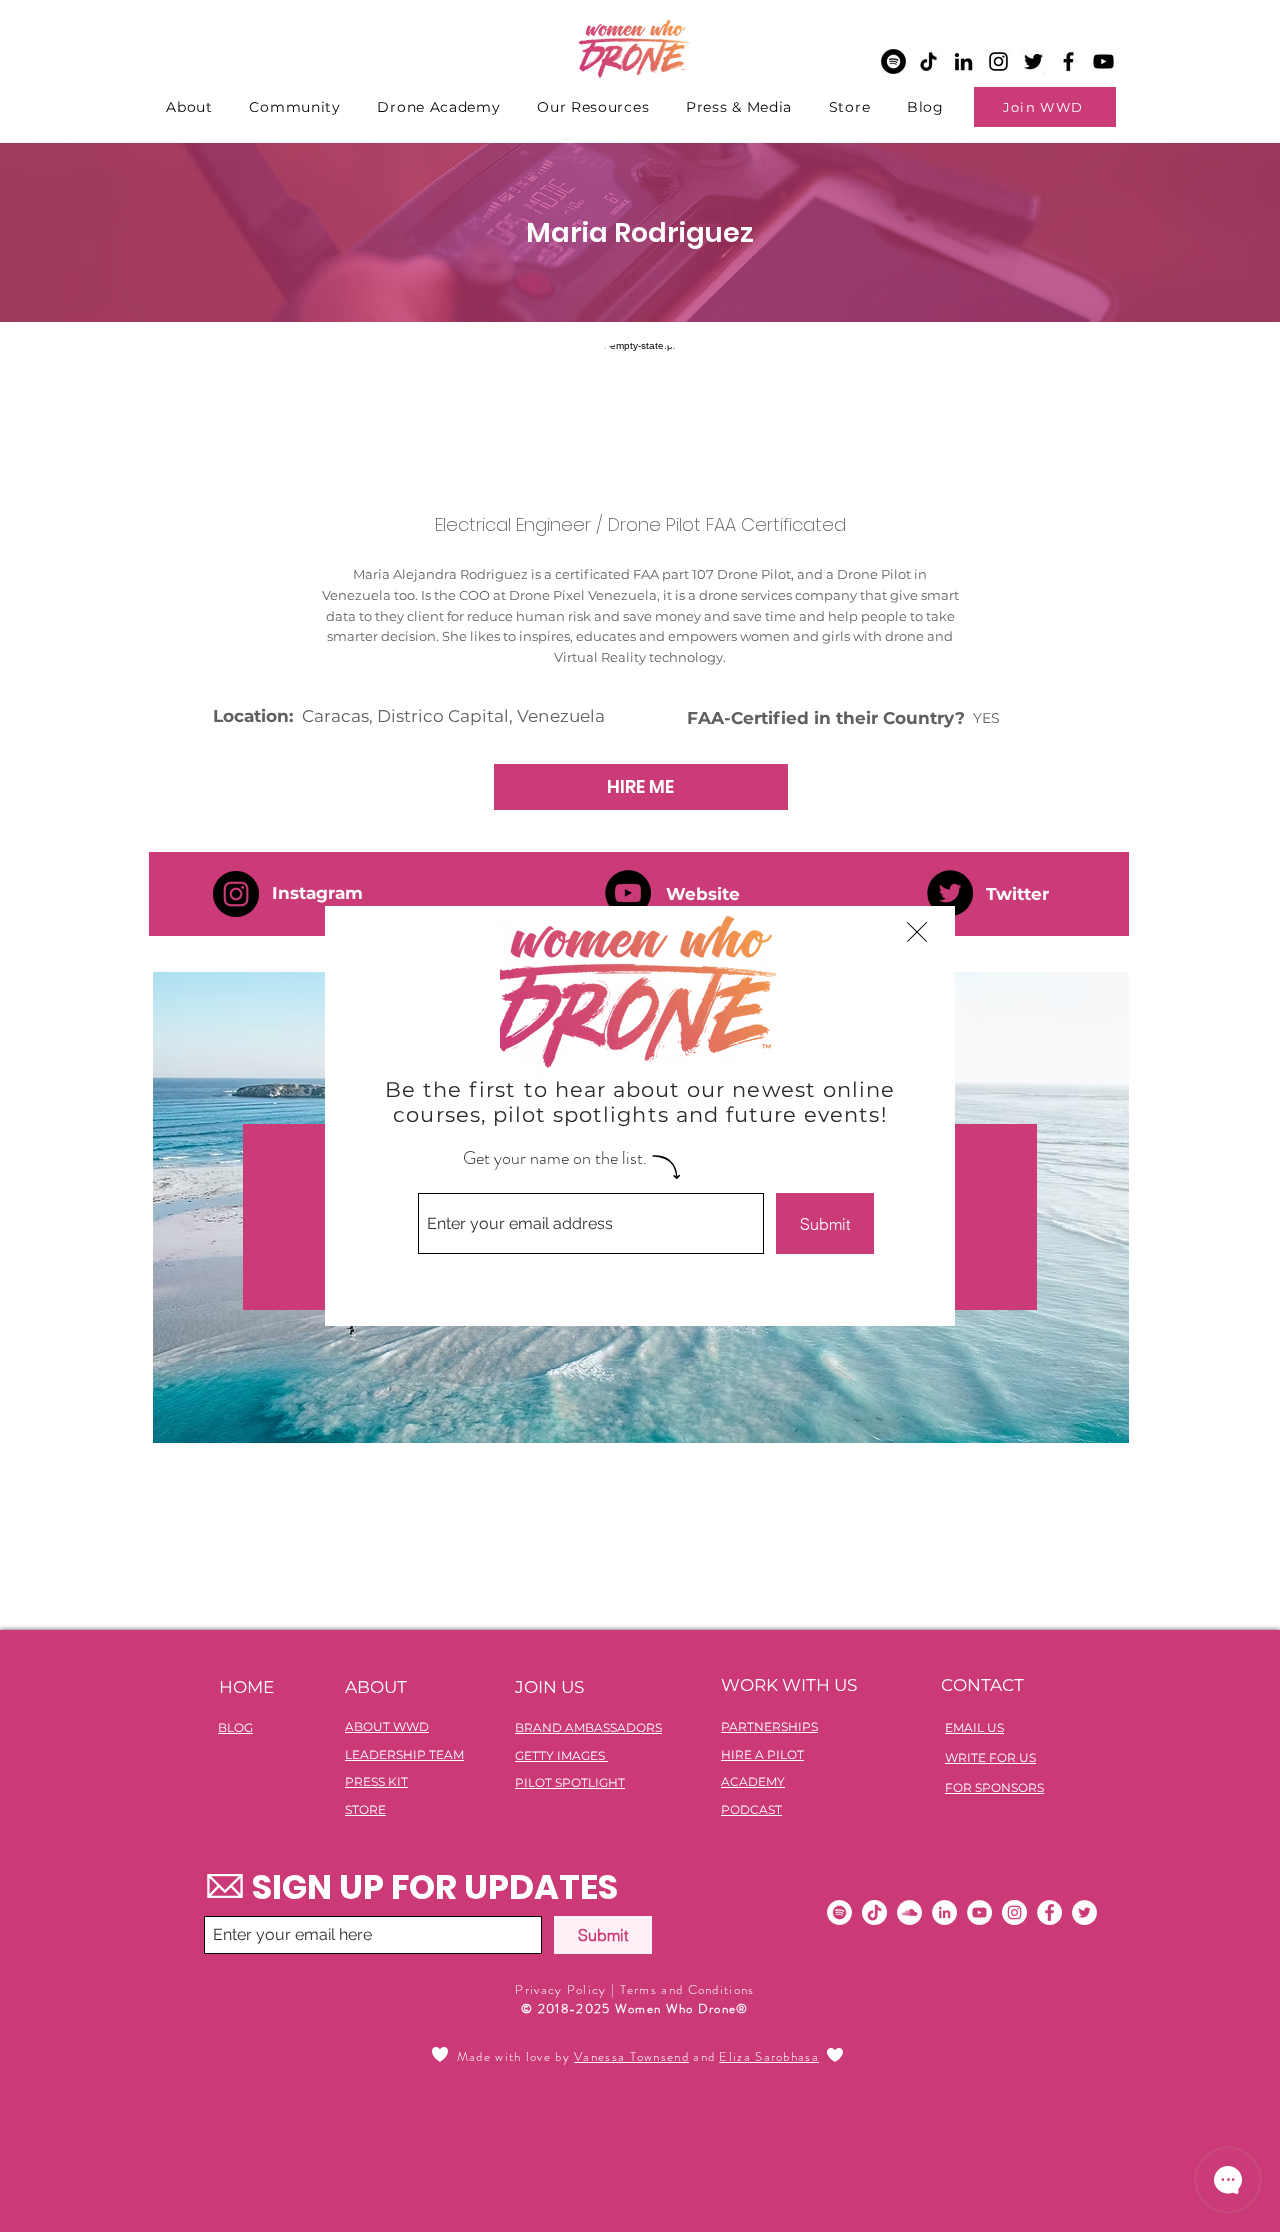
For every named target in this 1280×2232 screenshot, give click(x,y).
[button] (917, 932)
